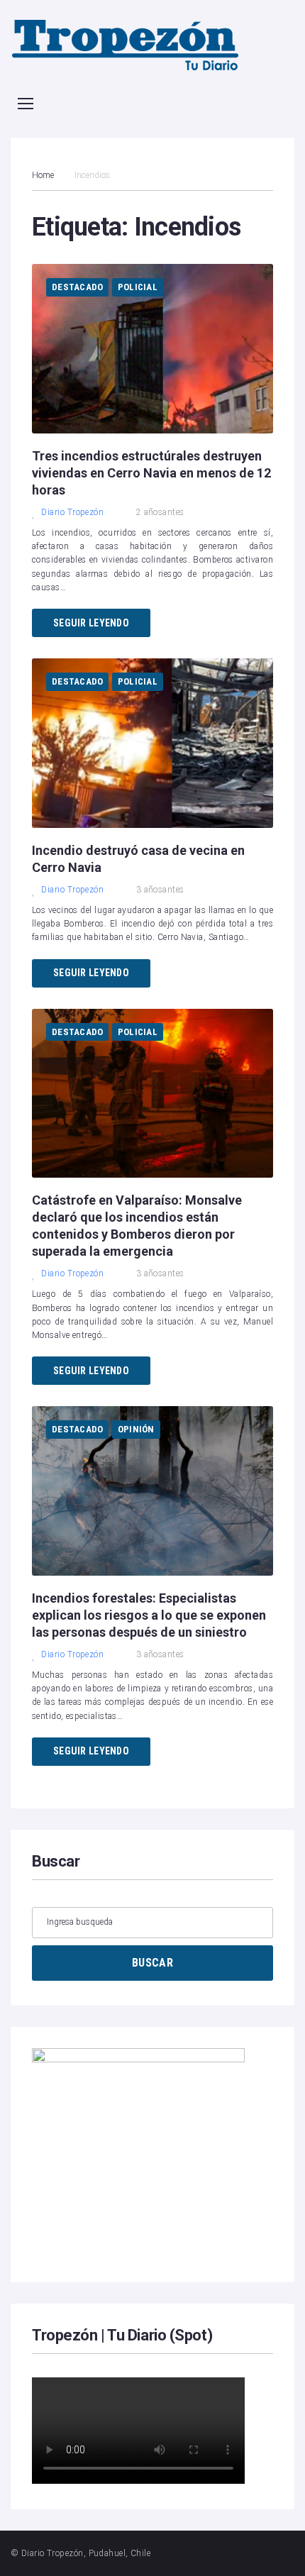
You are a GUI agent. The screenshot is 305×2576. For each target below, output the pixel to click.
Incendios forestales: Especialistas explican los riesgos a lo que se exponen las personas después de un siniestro (149, 1615)
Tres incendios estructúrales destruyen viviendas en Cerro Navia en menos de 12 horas (151, 473)
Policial (138, 287)
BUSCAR (152, 1963)
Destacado (77, 287)
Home (43, 175)
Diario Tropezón (72, 512)
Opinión (136, 1429)
